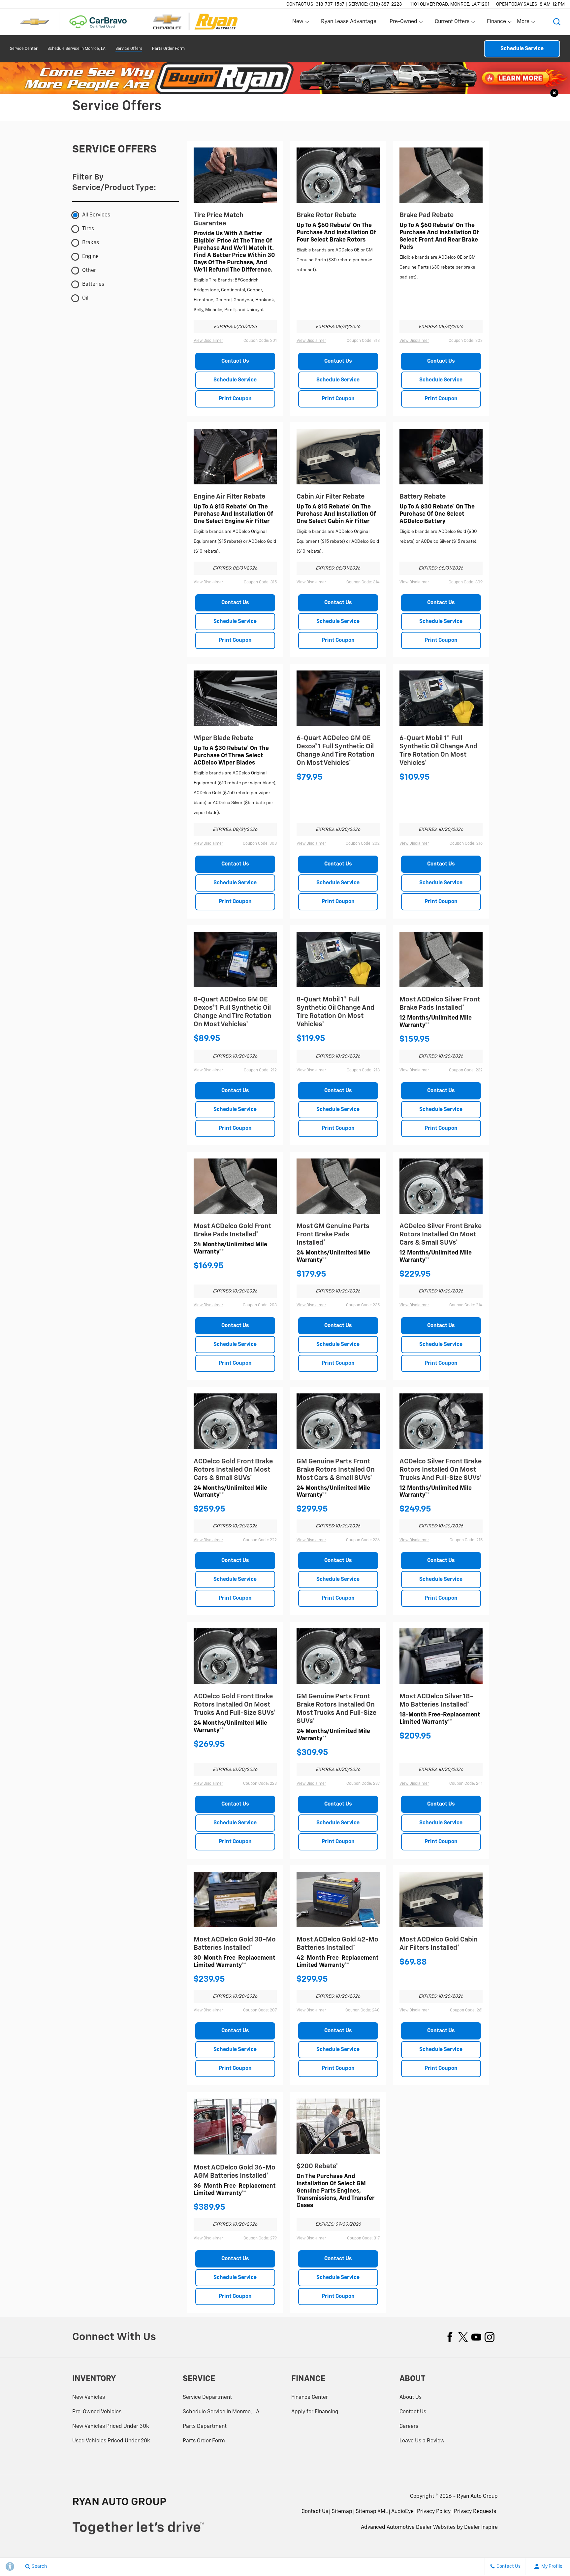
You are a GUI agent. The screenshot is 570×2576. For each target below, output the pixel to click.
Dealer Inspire (481, 2527)
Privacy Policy (434, 2512)
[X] (463, 2337)
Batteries (93, 284)
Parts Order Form (168, 49)
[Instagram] (490, 2337)
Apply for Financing (315, 2412)
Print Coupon (235, 399)
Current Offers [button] (452, 23)
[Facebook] (450, 2337)
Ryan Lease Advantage (349, 22)
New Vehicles (89, 2397)
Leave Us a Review (422, 2441)
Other (89, 271)
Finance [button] (496, 23)
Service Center (24, 49)
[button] (557, 22)
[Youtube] (476, 2337)
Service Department (207, 2397)
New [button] (299, 23)
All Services (96, 215)
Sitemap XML (372, 2512)
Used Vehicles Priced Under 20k (111, 2441)
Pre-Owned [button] (403, 23)
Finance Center (310, 2397)
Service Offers (129, 49)
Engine (90, 257)
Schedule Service (522, 49)
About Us (411, 2397)
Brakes (91, 243)
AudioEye (402, 2512)
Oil (85, 298)
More (523, 23)
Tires (88, 229)
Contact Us (235, 361)
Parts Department (205, 2427)
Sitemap (342, 2512)
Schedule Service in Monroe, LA (77, 49)
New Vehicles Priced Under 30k (111, 2427)
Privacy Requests (475, 2512)
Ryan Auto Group (477, 2496)
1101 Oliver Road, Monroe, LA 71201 (450, 4)
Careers (409, 2427)
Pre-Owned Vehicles (97, 2412)
